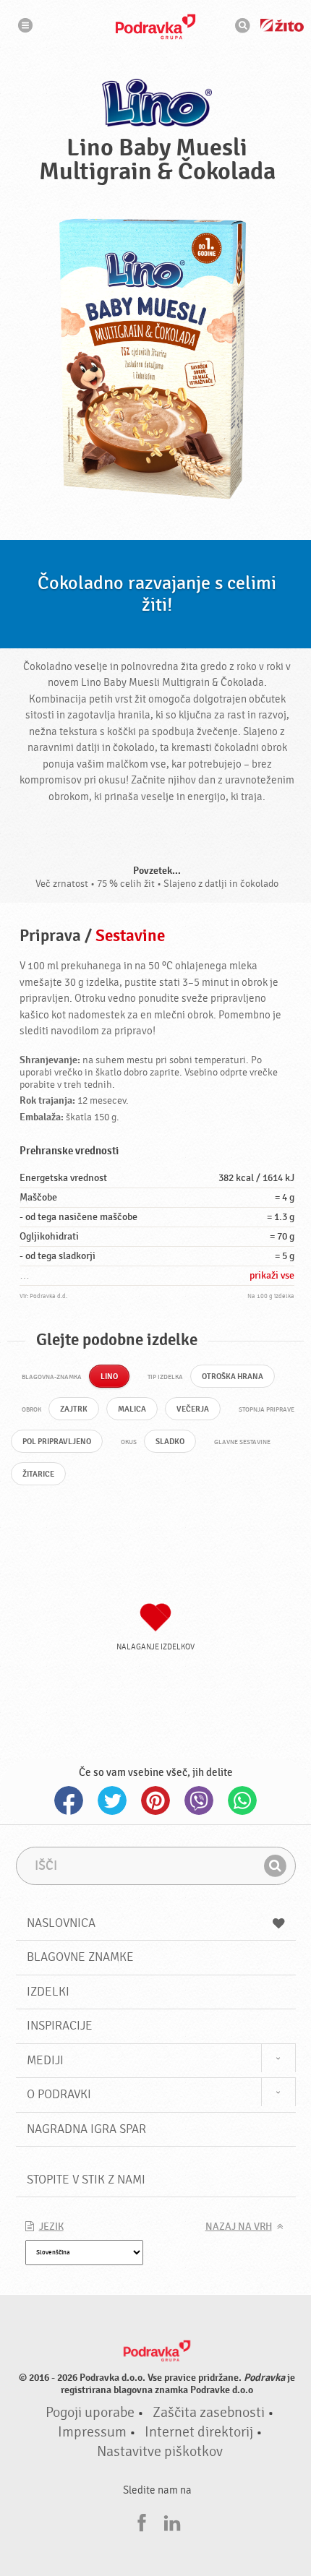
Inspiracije (60, 2026)
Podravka (155, 27)
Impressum (92, 2432)
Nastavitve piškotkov (160, 2452)
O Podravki (59, 2094)
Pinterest (155, 1800)
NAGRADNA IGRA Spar (86, 2129)
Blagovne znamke (80, 1957)
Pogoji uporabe (90, 2413)
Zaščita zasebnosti (209, 2413)
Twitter (112, 1800)
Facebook (69, 1800)
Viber (199, 1800)
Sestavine (130, 936)
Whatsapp (242, 1800)
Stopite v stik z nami (86, 2180)
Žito (282, 25)
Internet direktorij (199, 2432)
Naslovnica (61, 1923)
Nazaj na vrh (239, 2227)
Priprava (50, 936)
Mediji (45, 2060)
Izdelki (48, 1992)
